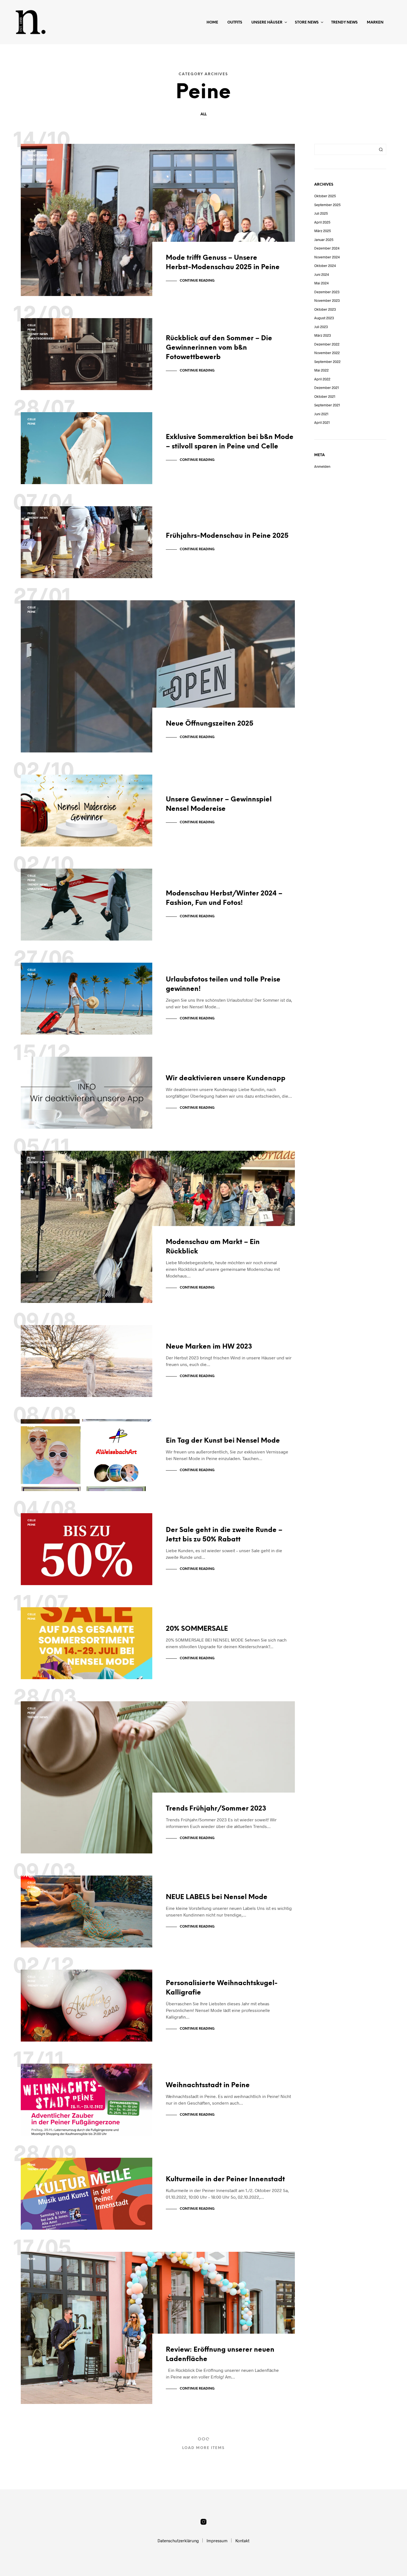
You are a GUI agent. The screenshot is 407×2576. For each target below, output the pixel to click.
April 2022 (322, 379)
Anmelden (322, 466)
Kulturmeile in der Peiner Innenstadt (225, 2179)
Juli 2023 (321, 327)
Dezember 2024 (327, 248)
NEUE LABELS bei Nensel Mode (217, 1897)
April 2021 (322, 422)
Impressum (217, 2541)
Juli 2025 (321, 213)
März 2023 (323, 335)
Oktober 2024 (325, 266)
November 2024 (327, 257)
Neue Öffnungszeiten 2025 (210, 724)
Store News (307, 23)
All (203, 114)
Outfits (235, 23)
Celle (32, 325)
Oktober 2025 (325, 196)
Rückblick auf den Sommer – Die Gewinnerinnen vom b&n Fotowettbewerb (219, 348)
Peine (31, 151)
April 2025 (322, 222)
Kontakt (242, 2541)
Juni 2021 (321, 414)
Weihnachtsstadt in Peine (208, 2085)
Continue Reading (197, 281)
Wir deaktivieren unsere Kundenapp (226, 1078)
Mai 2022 (321, 370)
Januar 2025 (324, 240)
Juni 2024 (322, 274)
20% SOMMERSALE (197, 1629)
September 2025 (327, 205)
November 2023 (327, 300)
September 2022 (327, 362)
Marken (375, 23)
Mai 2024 (321, 283)
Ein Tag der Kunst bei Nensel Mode (223, 1441)
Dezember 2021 (327, 388)
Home (212, 23)
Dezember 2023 (327, 292)
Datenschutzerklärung (178, 2541)
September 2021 (327, 405)
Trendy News (344, 23)
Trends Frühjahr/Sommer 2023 (216, 1809)
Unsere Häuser (267, 23)
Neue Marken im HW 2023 (209, 1347)
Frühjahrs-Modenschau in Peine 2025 (227, 536)
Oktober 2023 (325, 309)
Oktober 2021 (325, 396)
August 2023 (324, 318)
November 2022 (327, 353)
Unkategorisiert (41, 160)
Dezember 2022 (327, 344)
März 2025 (323, 231)
